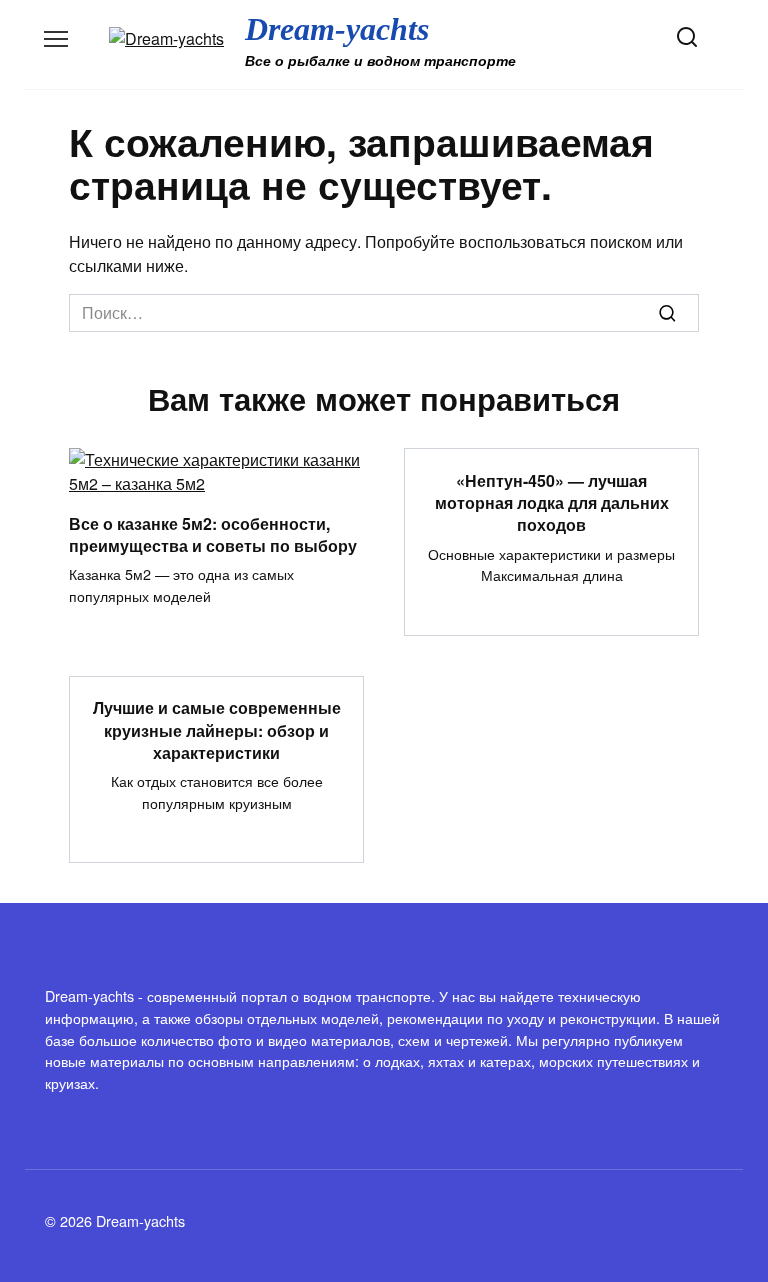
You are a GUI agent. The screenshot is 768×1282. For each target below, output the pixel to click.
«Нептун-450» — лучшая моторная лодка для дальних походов (552, 502)
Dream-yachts (337, 29)
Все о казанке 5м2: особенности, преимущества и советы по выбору (213, 533)
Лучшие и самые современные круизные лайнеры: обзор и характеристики (217, 730)
